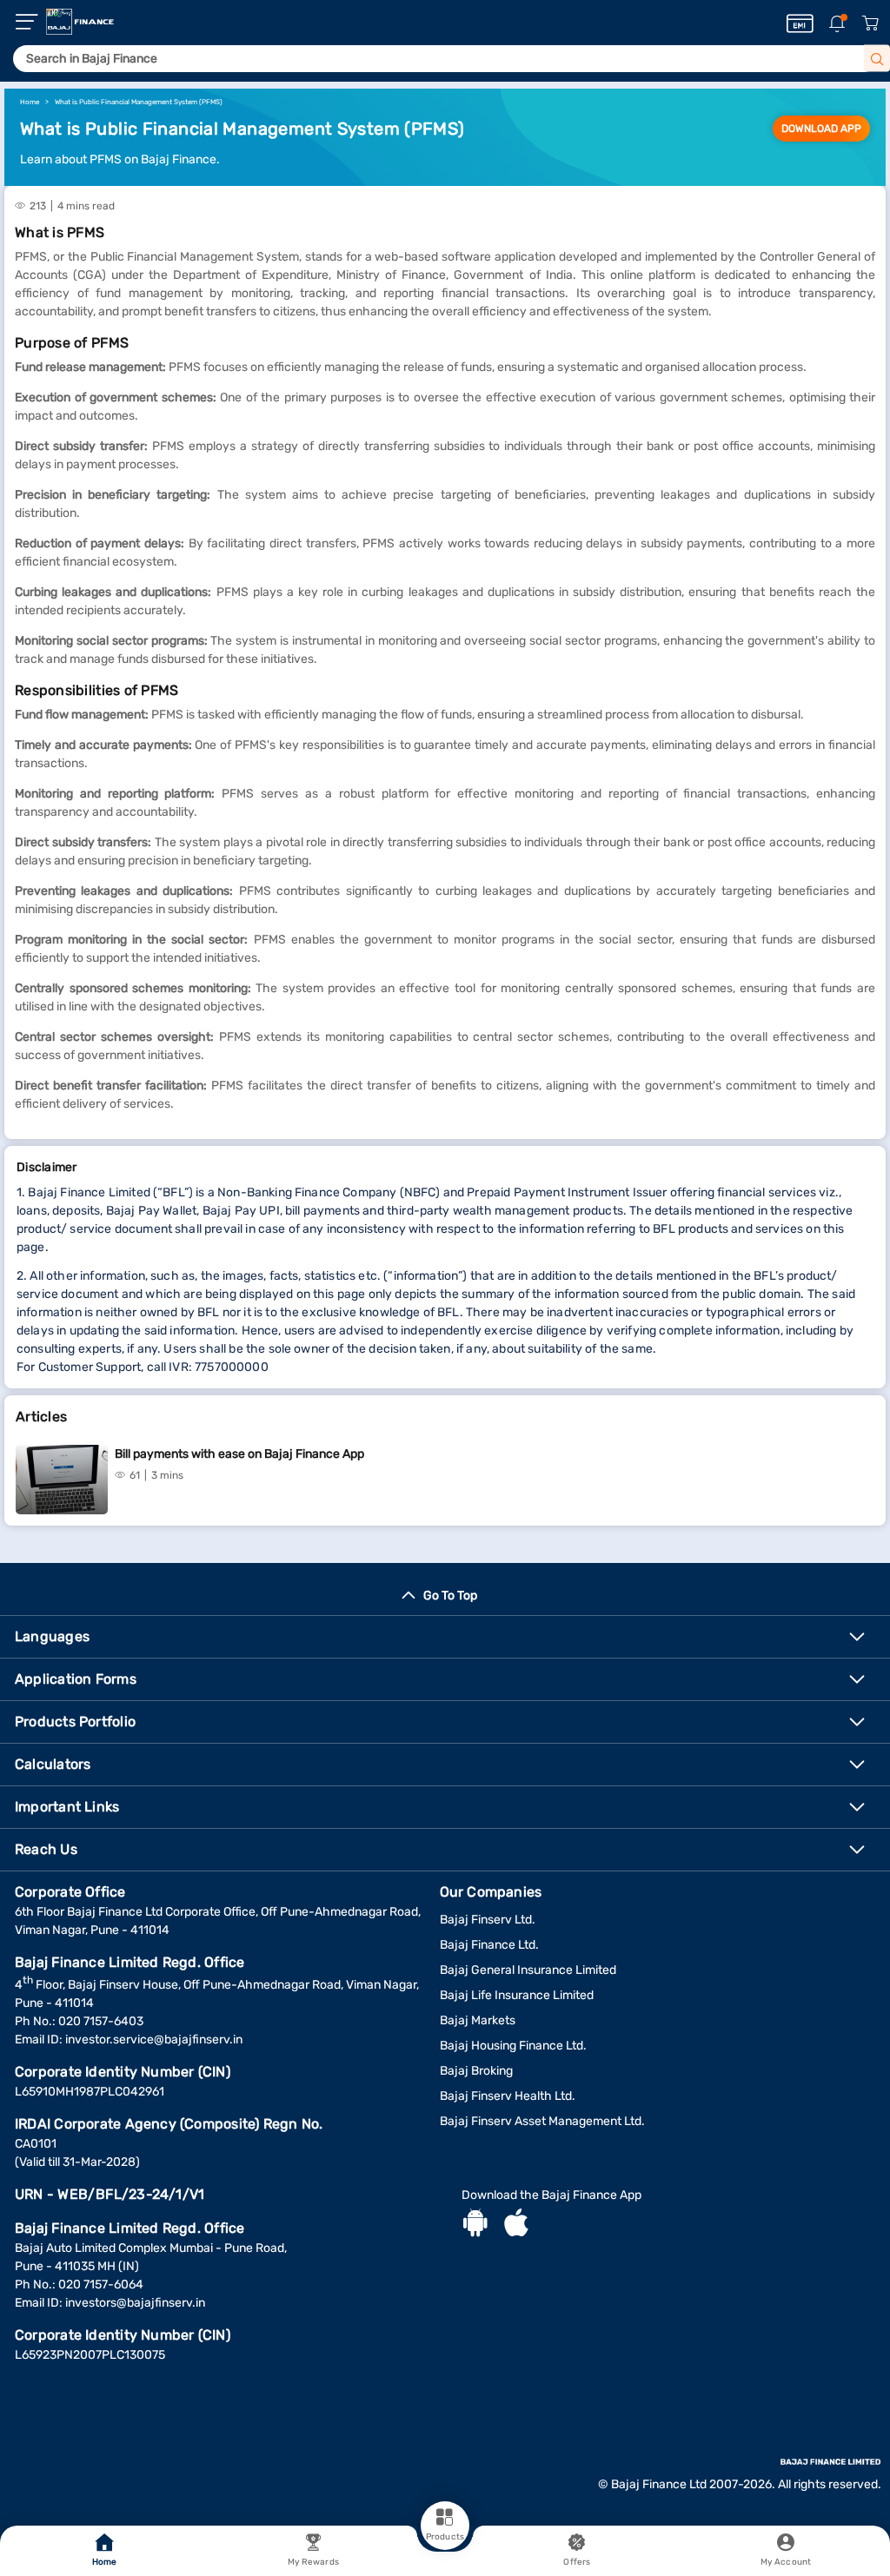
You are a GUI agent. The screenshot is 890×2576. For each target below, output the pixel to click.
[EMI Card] (800, 23)
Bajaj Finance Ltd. (489, 1945)
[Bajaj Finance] (80, 22)
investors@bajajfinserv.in (135, 2303)
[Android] (475, 2225)
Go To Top (450, 1596)
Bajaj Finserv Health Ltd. (508, 2096)
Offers (577, 2562)
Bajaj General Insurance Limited (528, 1970)
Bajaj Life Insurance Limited (517, 1995)
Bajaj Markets (478, 2020)
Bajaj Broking (476, 2071)
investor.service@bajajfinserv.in (154, 2040)
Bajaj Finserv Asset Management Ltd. (542, 2121)
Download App (821, 129)
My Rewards (313, 2562)
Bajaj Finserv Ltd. (488, 1920)
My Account (786, 2562)
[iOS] (516, 2225)
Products (445, 2537)
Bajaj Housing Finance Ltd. (513, 2046)
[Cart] (870, 24)
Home (104, 2562)
